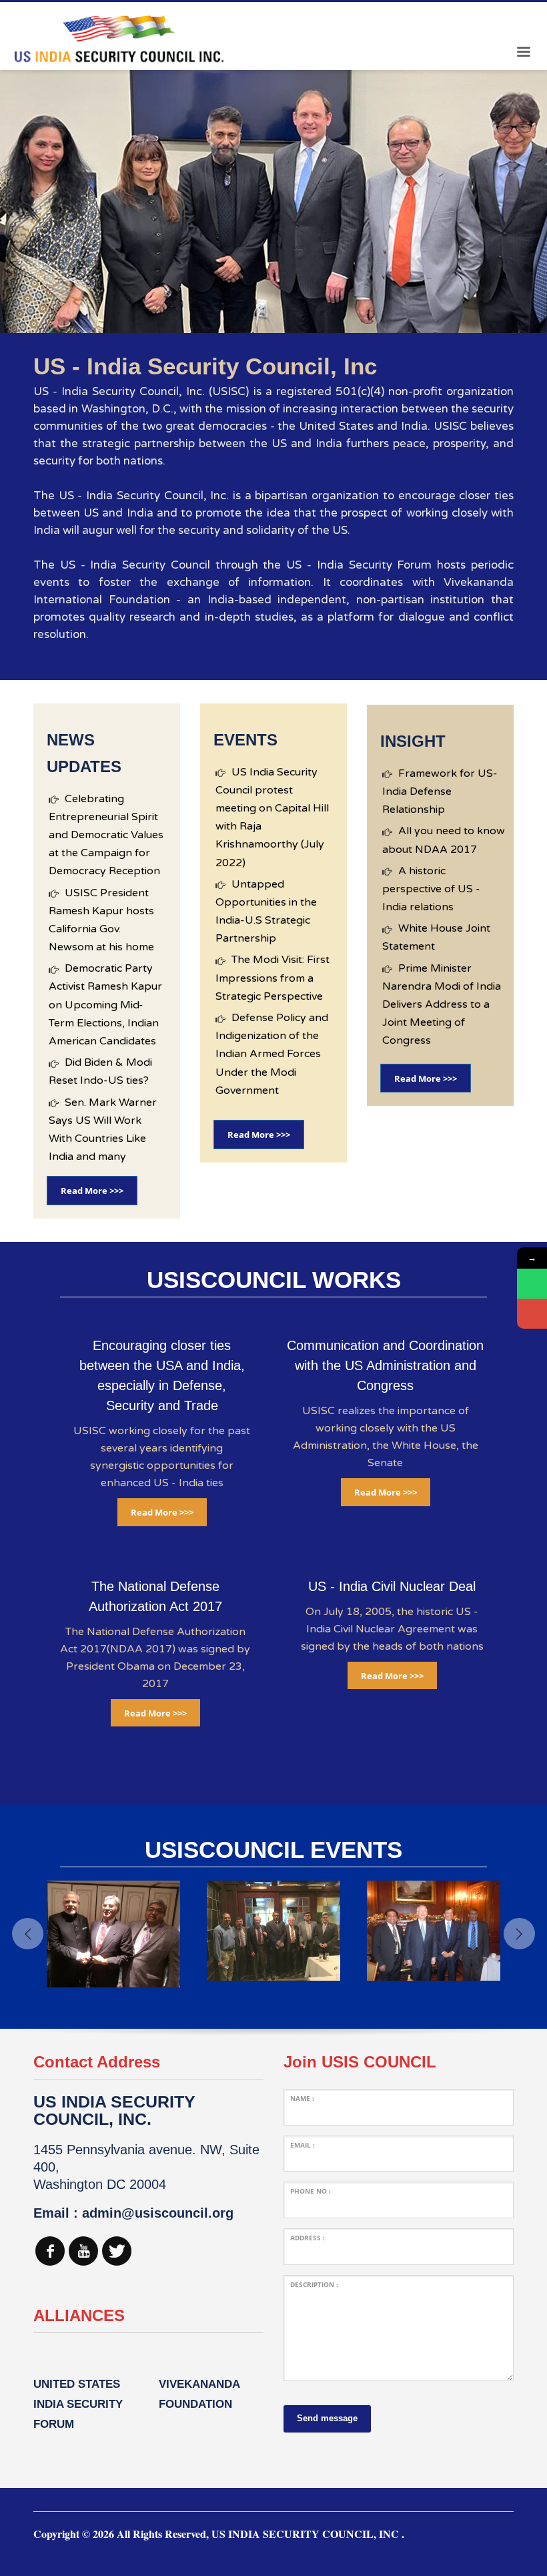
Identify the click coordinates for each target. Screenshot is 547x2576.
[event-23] (273, 1931)
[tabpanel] (273, 202)
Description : (314, 2284)
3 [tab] (263, 317)
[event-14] (113, 1931)
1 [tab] (241, 317)
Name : (302, 2098)
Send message (327, 2418)
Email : (303, 2145)
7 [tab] (306, 317)
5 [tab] (284, 317)
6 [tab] (295, 317)
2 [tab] (252, 317)
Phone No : (311, 2191)
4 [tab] (273, 317)
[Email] (532, 1314)
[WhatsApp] (532, 1284)
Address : (308, 2238)
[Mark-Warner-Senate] (434, 1931)
